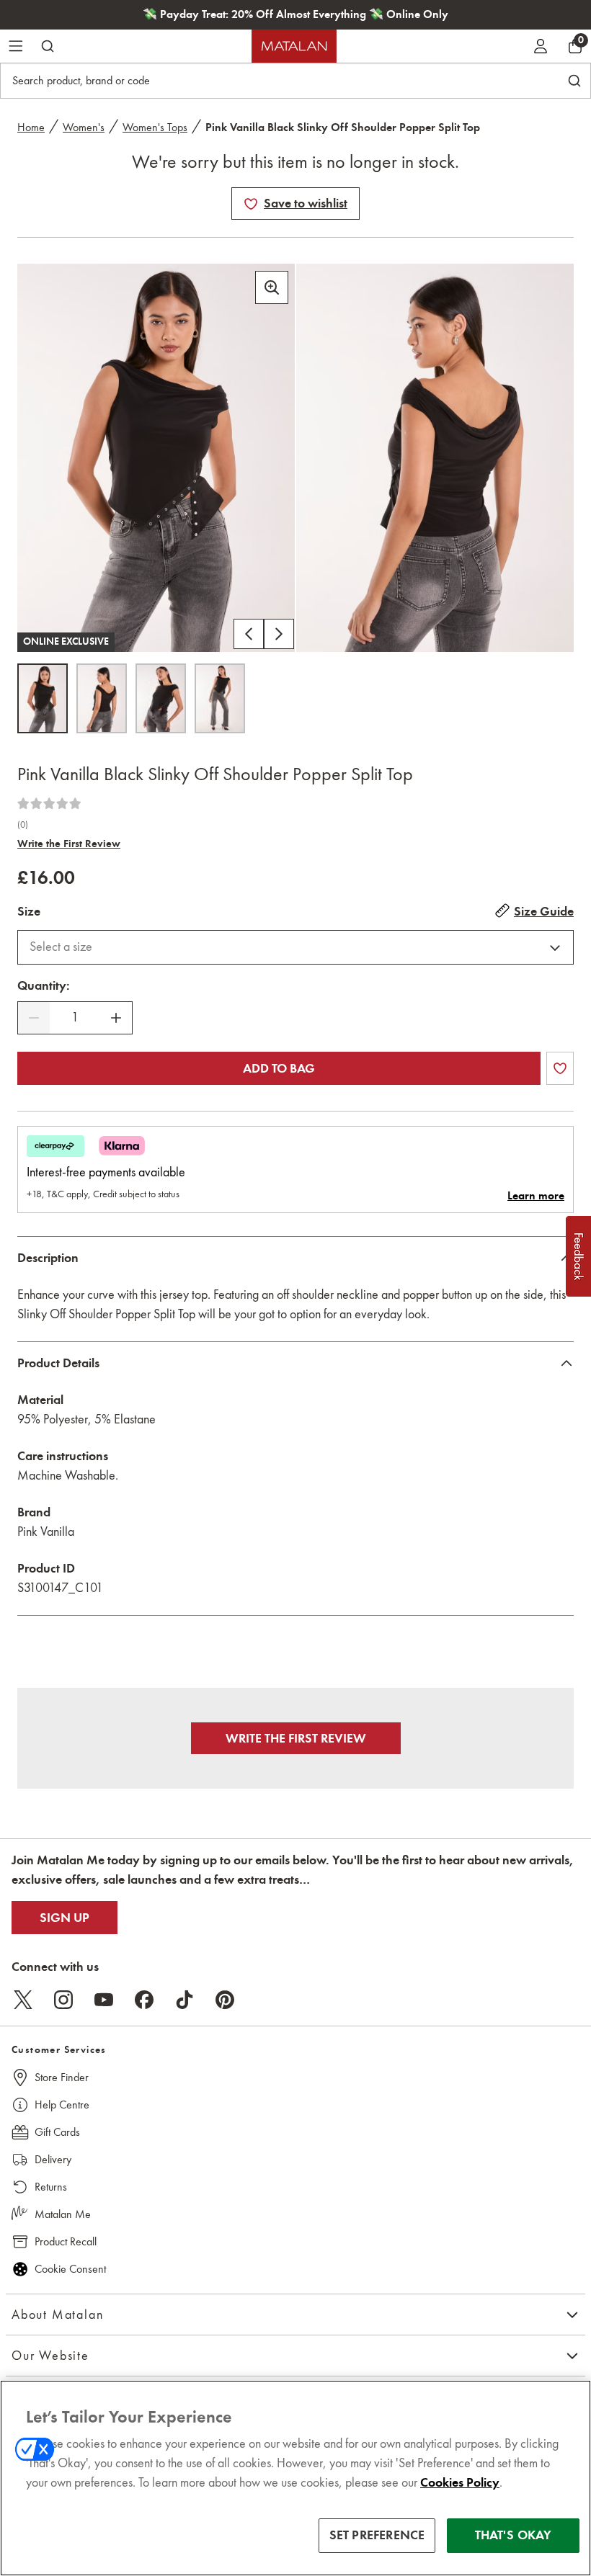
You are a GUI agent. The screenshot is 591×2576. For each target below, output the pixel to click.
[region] (295, 2478)
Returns (51, 2187)
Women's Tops (155, 127)
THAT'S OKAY (514, 2535)
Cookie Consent (70, 2269)
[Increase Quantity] (116, 1018)
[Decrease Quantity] (34, 1018)
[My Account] (541, 46)
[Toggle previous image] (249, 634)
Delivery (53, 2159)
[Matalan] (294, 46)
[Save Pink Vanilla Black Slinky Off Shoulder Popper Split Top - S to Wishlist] (251, 204)
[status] (75, 1018)
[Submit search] (48, 46)
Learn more (536, 1196)
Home (31, 127)
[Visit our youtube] (104, 2000)
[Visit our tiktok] (185, 2000)
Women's (84, 127)
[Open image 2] (102, 698)
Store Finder (62, 2077)
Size (29, 911)
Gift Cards (57, 2132)
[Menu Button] (16, 46)
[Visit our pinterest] (225, 2000)
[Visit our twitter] (23, 2000)
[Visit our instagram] (63, 2000)
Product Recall (66, 2241)
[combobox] (295, 947)
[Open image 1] (43, 698)
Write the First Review (69, 844)
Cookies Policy (460, 2482)
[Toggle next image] (279, 634)
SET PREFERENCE (377, 2535)
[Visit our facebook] (144, 2000)
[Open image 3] (161, 698)
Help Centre (62, 2105)
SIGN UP (65, 1918)
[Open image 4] (220, 698)
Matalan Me (63, 2214)
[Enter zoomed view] (272, 287)
